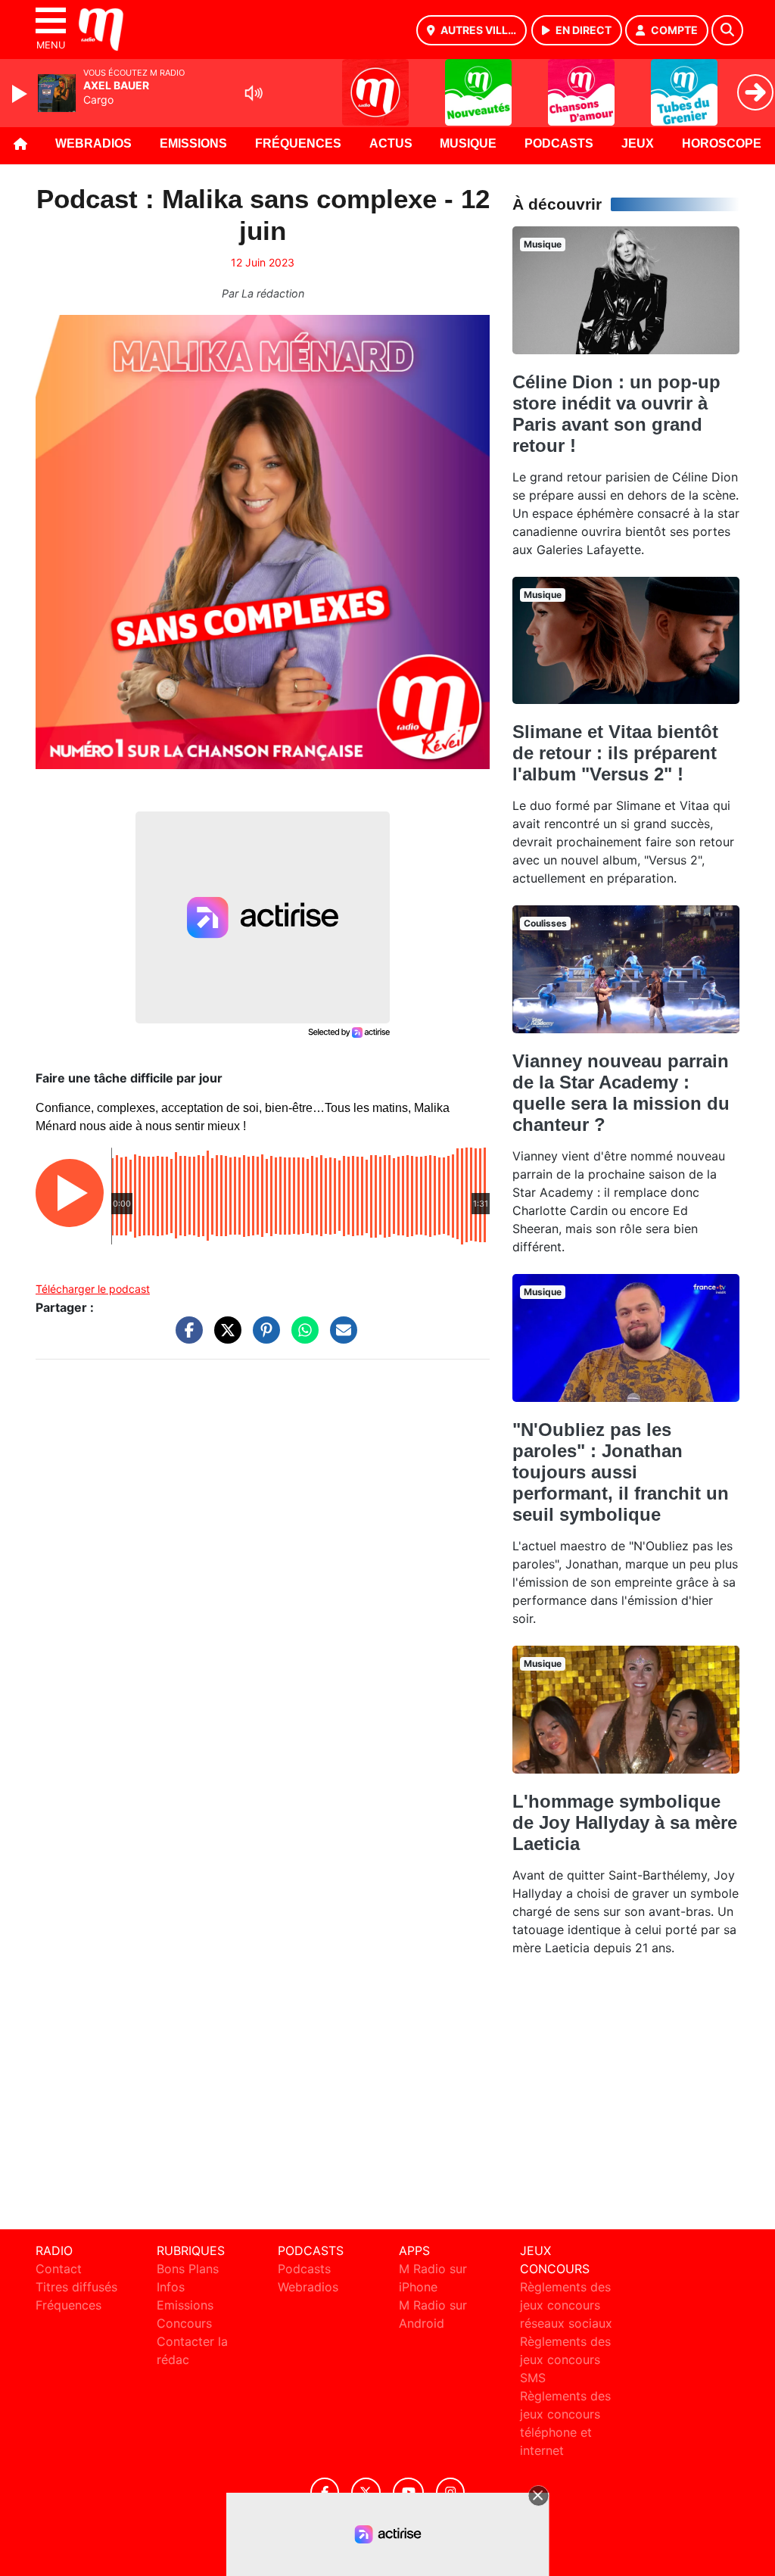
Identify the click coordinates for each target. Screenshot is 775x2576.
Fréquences (298, 143)
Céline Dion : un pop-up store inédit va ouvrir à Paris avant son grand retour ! (616, 414)
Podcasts (559, 143)
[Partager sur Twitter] (224, 1338)
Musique (468, 143)
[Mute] (254, 93)
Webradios (93, 143)
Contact (59, 2269)
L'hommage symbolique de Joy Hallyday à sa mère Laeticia (625, 1822)
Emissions (193, 143)
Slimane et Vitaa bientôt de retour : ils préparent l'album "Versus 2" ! (615, 753)
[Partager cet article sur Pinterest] (263, 1338)
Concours (184, 2323)
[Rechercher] (727, 30)
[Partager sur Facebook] (185, 1338)
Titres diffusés (76, 2287)
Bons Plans (188, 2269)
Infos (171, 2287)
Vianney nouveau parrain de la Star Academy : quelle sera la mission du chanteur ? (621, 1093)
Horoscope (722, 143)
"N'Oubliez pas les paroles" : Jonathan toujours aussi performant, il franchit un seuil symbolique (621, 1472)
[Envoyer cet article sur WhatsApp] (301, 1338)
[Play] (21, 94)
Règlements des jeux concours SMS (565, 2360)
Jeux (638, 143)
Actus (391, 143)
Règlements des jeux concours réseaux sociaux (566, 2305)
